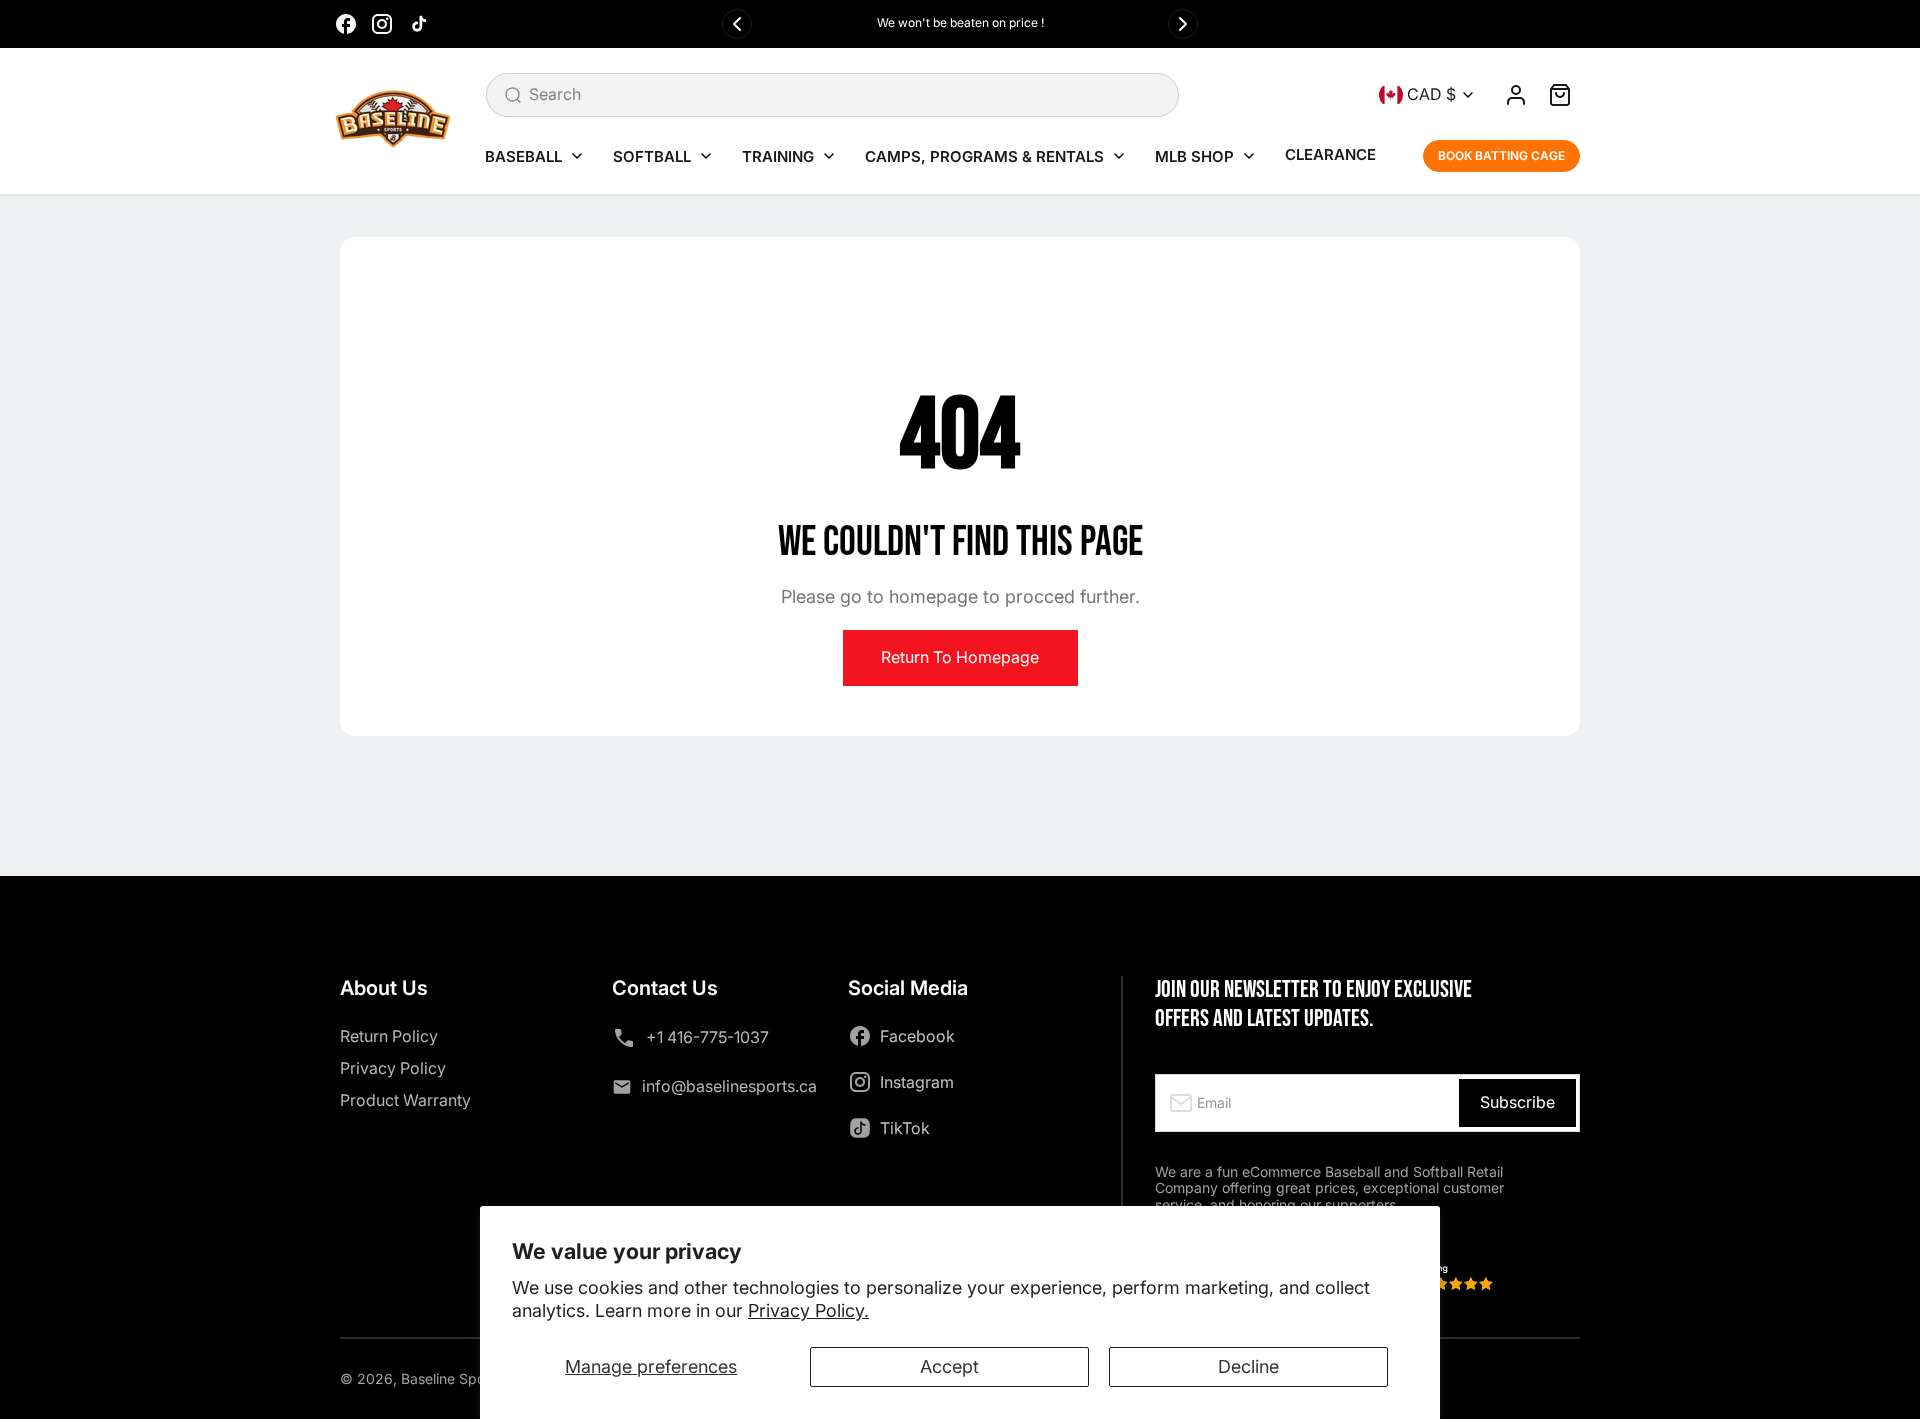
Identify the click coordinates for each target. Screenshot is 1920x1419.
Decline (1248, 1366)
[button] (1560, 95)
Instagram (917, 1082)
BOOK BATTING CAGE (1501, 155)
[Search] (513, 95)
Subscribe (1517, 1102)
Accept (949, 1366)
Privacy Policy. (808, 1310)
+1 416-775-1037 (707, 1037)
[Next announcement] (1183, 24)
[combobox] (832, 95)
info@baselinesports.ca (729, 1086)
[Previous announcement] (737, 24)
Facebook (917, 1036)
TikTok (905, 1128)
